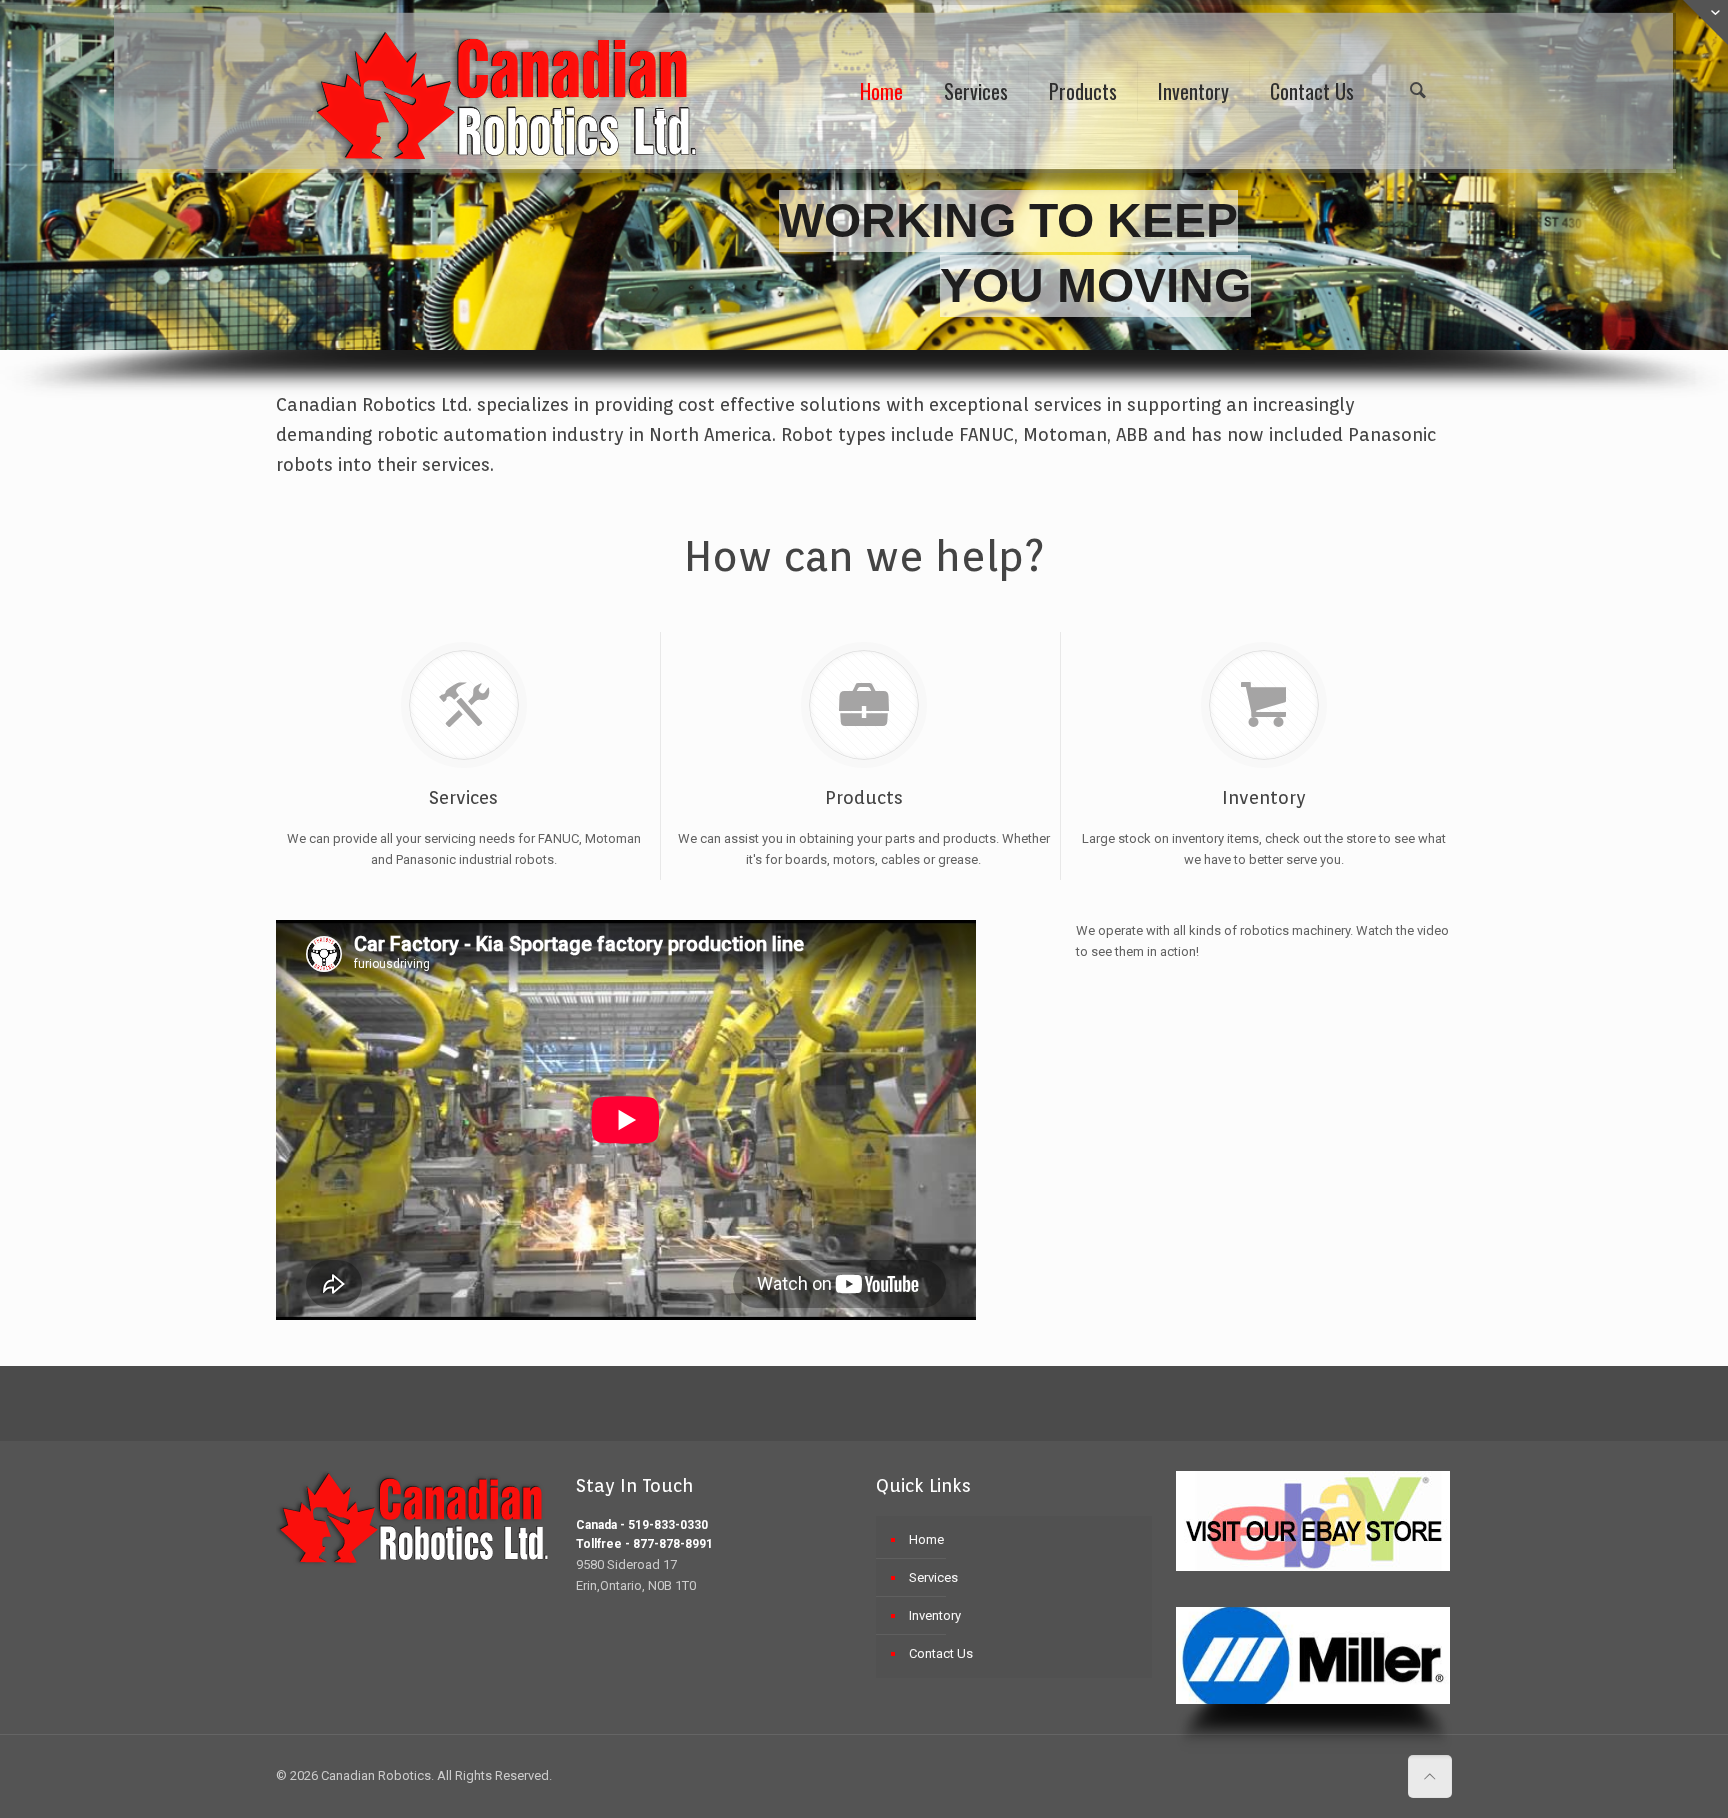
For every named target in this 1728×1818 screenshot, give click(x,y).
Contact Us (941, 1653)
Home (926, 1539)
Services (933, 1577)
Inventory (935, 1615)
